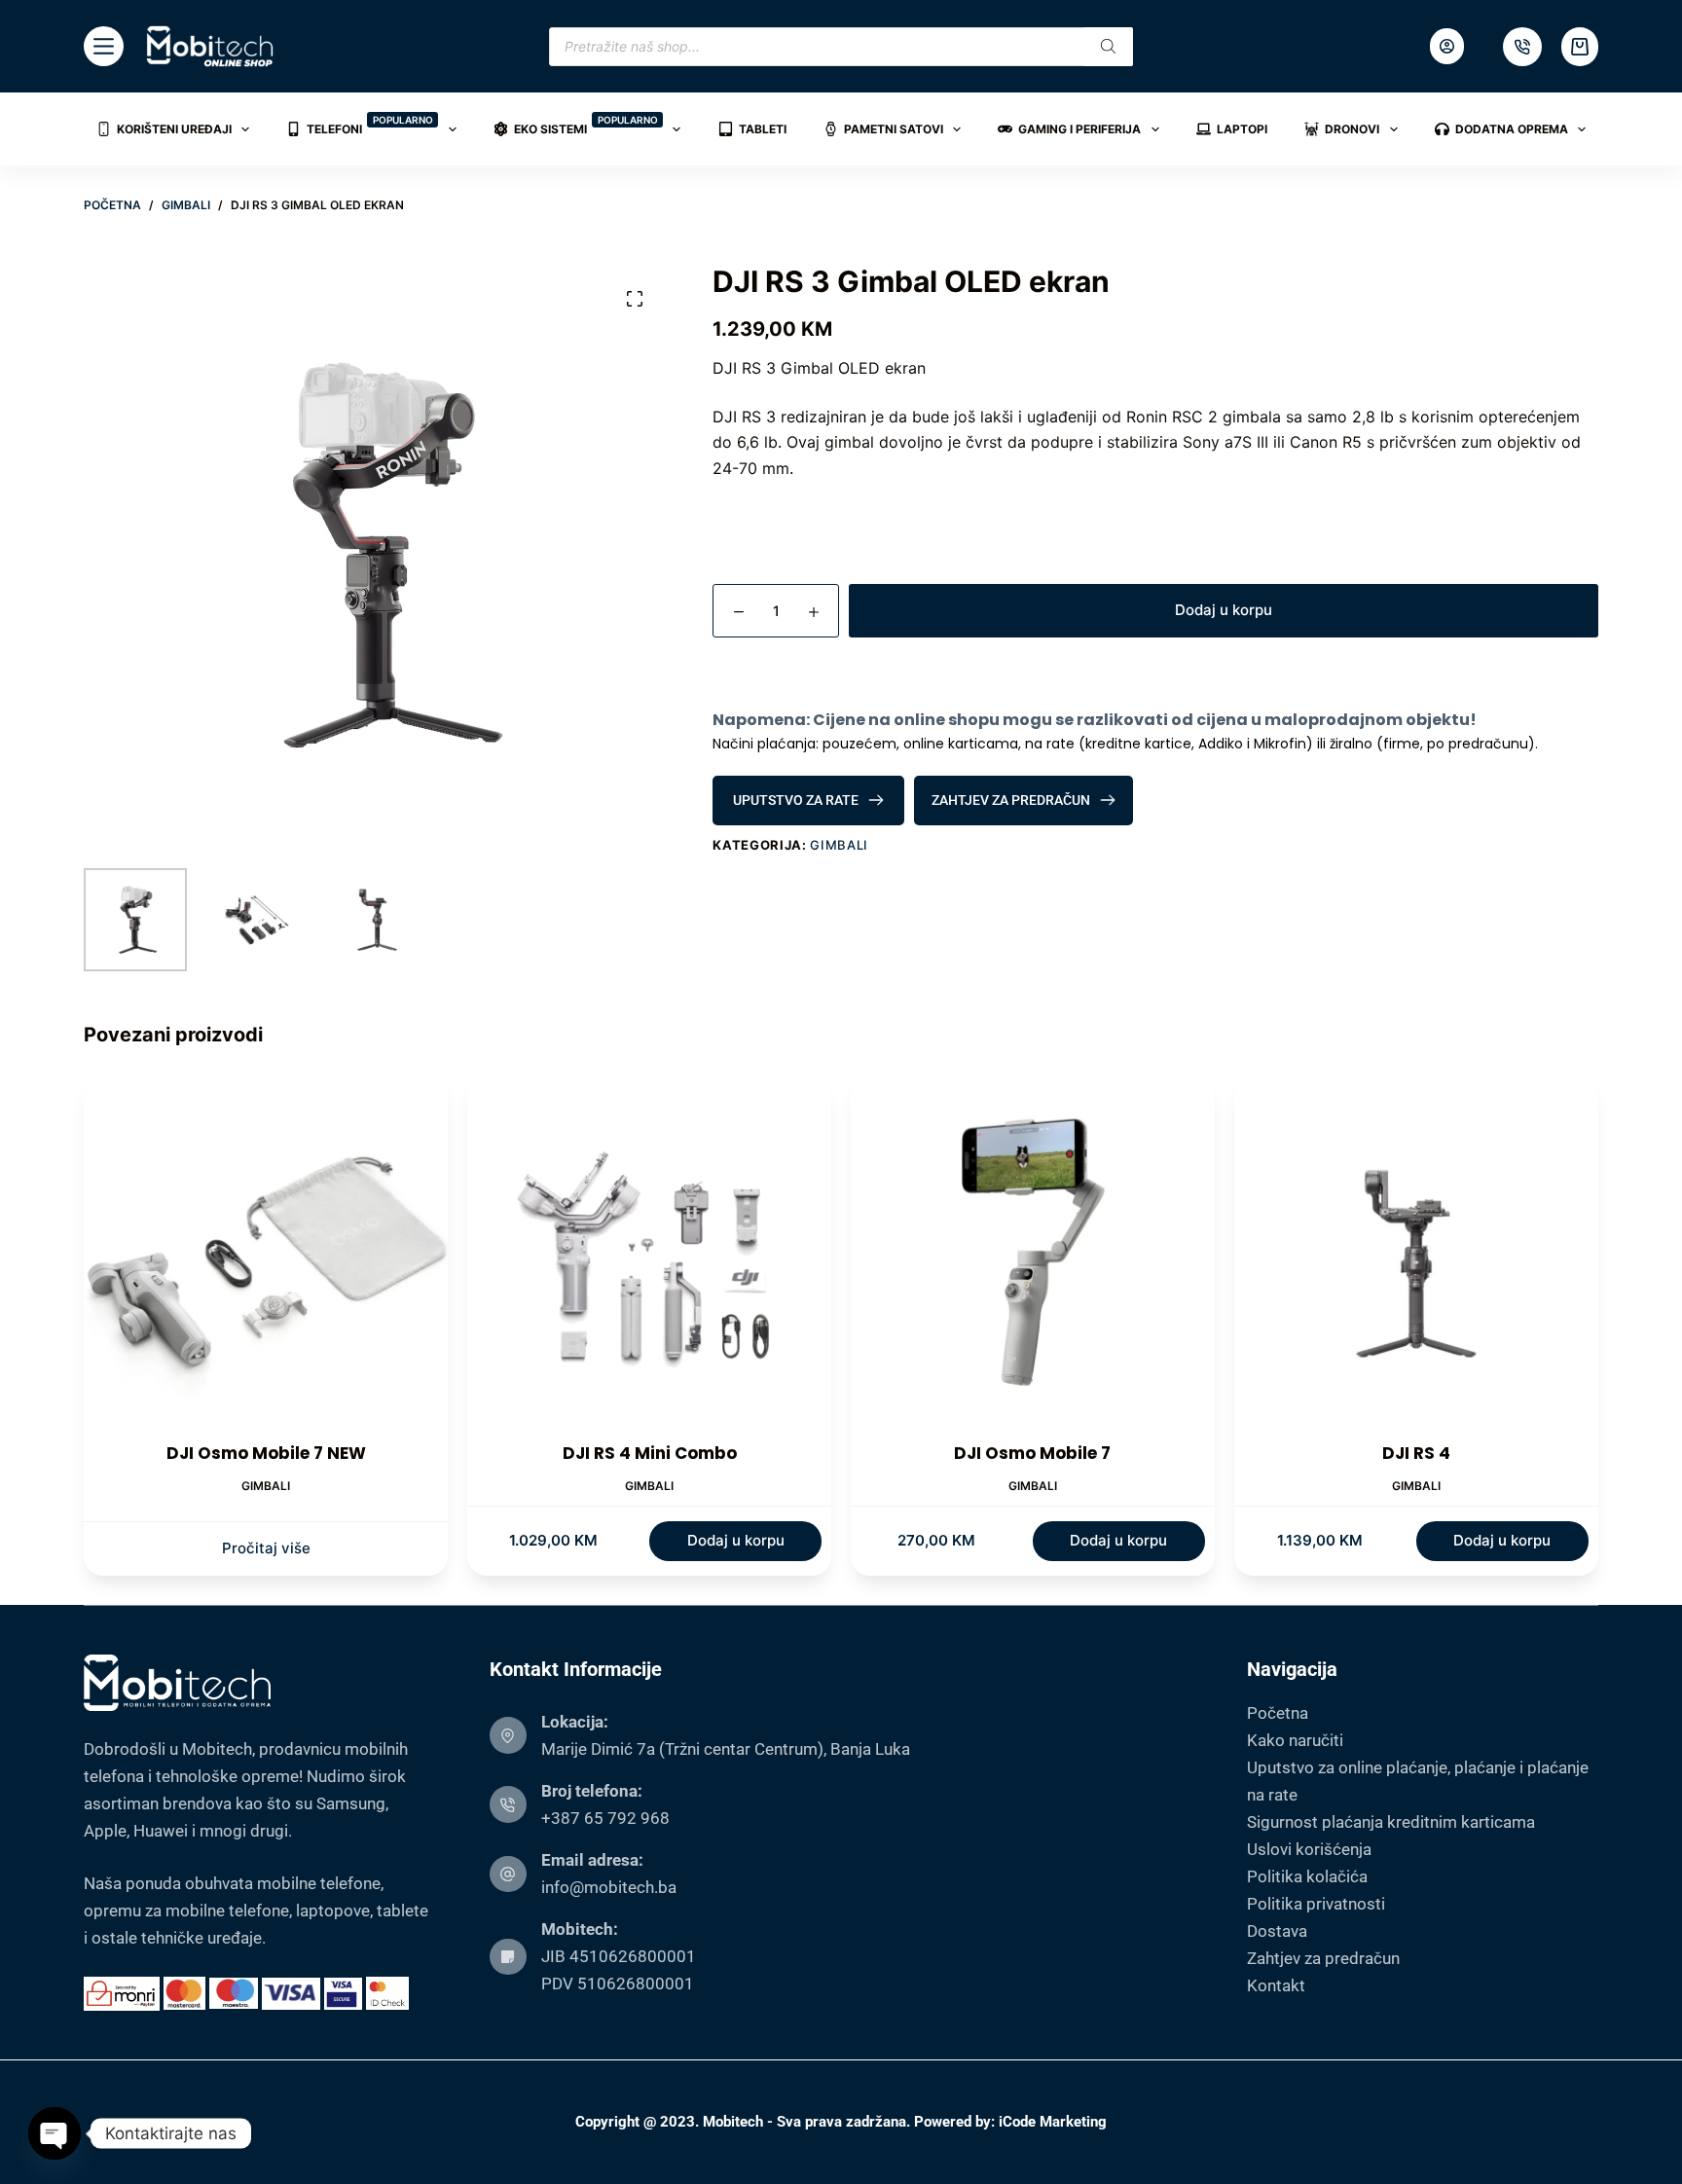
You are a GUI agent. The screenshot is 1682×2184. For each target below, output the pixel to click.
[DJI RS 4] (1416, 1260)
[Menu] (104, 46)
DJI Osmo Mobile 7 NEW (266, 1453)
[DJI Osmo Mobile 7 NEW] (266, 1260)
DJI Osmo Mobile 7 (1032, 1453)
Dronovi (1352, 129)
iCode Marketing (1053, 2122)
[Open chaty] (55, 2133)
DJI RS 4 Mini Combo (650, 1453)
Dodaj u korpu (1224, 610)
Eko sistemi (586, 125)
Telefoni (370, 125)
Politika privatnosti (1316, 1904)
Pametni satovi (894, 129)
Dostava (1277, 1931)
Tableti (763, 129)
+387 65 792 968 (605, 1818)
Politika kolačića (1307, 1876)
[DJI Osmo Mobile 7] (1033, 1260)
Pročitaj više (266, 1548)
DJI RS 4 (1416, 1453)
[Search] (1109, 47)
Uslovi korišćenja (1309, 1849)
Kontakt (1276, 1985)
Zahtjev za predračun (1323, 1958)
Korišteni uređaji (174, 129)
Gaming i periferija (1079, 129)
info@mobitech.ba (609, 1887)
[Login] (1447, 46)
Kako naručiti (1295, 1740)
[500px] (1522, 47)
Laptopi (1242, 129)
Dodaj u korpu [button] (736, 1540)
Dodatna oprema (1512, 129)
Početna (1278, 1713)
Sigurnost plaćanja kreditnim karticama (1391, 1822)
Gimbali (839, 845)
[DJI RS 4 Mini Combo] (649, 1260)
